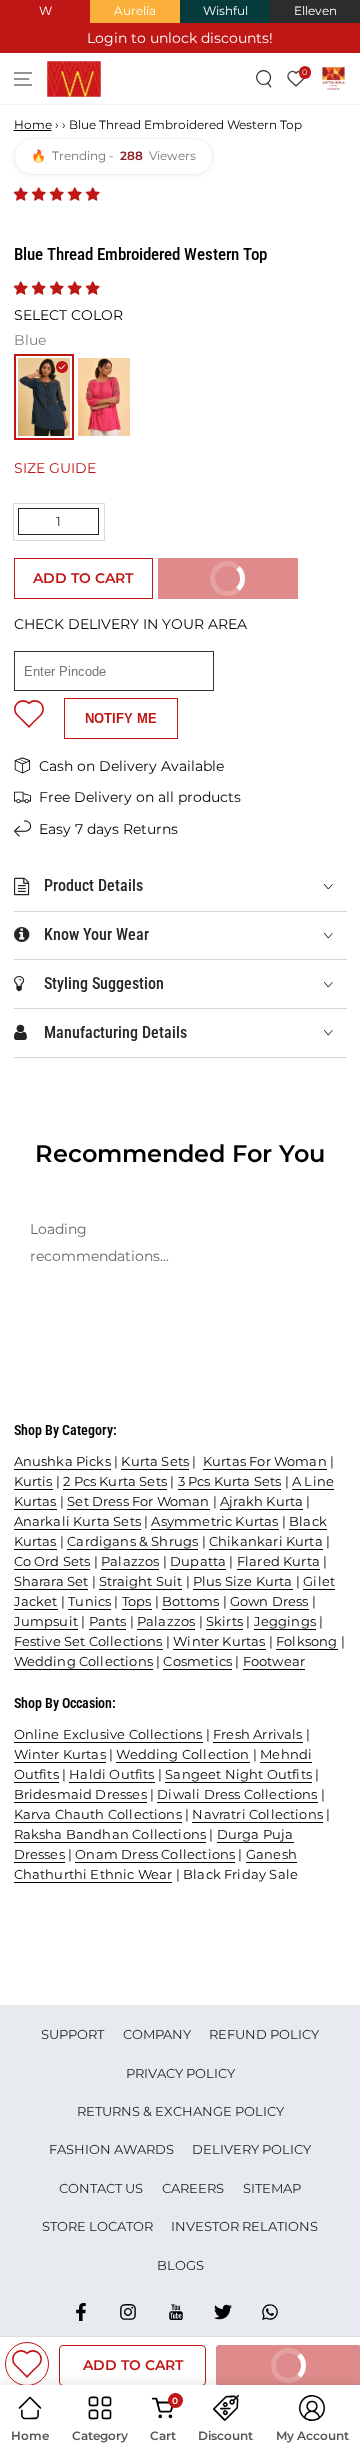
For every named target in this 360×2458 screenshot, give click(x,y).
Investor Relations (244, 2226)
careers (193, 2188)
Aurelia (135, 10)
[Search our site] (264, 78)
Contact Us (101, 2188)
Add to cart (83, 578)
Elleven (315, 10)
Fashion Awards (111, 2149)
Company (157, 2034)
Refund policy (264, 2034)
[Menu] (23, 78)
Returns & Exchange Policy (180, 2111)
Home (33, 124)
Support (72, 2034)
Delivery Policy (251, 2149)
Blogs (180, 2265)
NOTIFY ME (121, 718)
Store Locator (97, 2226)
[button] (59, 194)
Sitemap (272, 2188)
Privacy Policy (180, 2073)
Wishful (225, 10)
